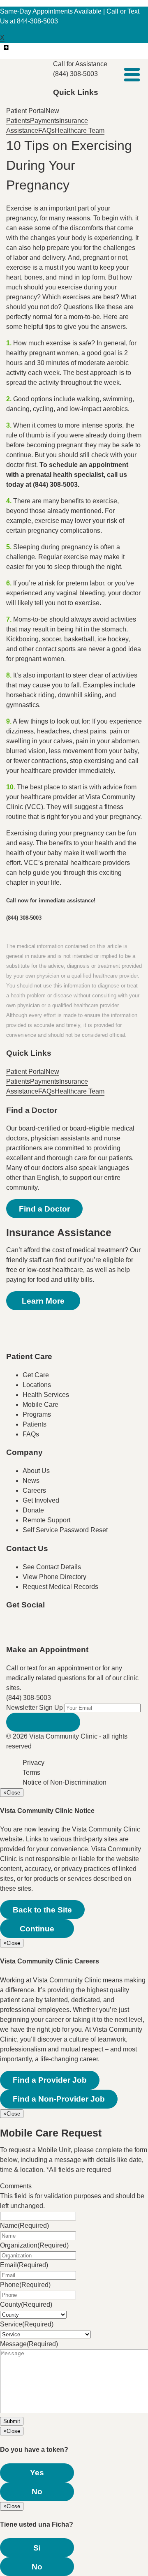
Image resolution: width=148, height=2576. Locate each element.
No (37, 2492)
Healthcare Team (80, 131)
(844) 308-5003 (29, 1698)
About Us (36, 1471)
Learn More (43, 1301)
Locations (37, 1385)
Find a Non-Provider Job (59, 2099)
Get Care (36, 1375)
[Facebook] (30, 1631)
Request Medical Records (60, 1587)
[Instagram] (79, 1631)
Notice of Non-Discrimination (65, 1782)
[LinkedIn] (96, 1631)
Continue (37, 1929)
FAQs (46, 131)
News (31, 1481)
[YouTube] (63, 1631)
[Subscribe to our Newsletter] (43, 1722)
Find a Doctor (44, 1209)
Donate (33, 1510)
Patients (35, 1424)
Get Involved (41, 1500)
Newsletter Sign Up (35, 1708)
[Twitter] (46, 1631)
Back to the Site (42, 1910)
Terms (31, 1772)
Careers (34, 1490)
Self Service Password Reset (65, 1530)
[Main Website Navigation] (132, 75)
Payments (45, 121)
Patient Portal (26, 111)
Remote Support (46, 1520)
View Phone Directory (54, 1577)
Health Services (46, 1395)
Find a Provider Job (50, 2080)
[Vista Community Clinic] (30, 74)
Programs (37, 1414)
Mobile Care (40, 1405)
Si (37, 2548)
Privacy (34, 1763)
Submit (12, 2421)
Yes (37, 2473)
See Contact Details (52, 1567)
